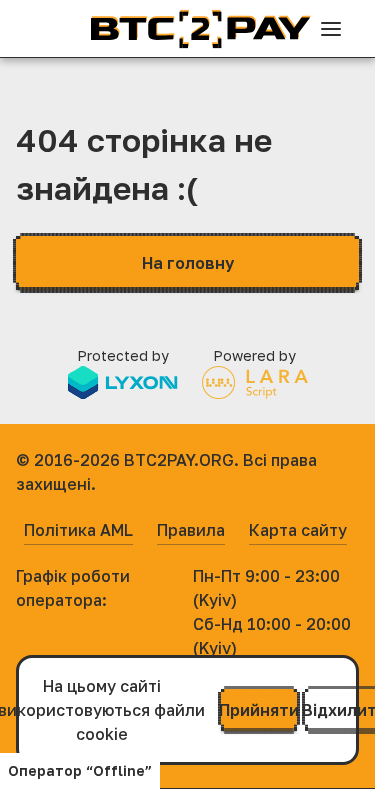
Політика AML (78, 530)
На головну (188, 263)
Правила (191, 530)
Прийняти (259, 710)
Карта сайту (298, 530)
